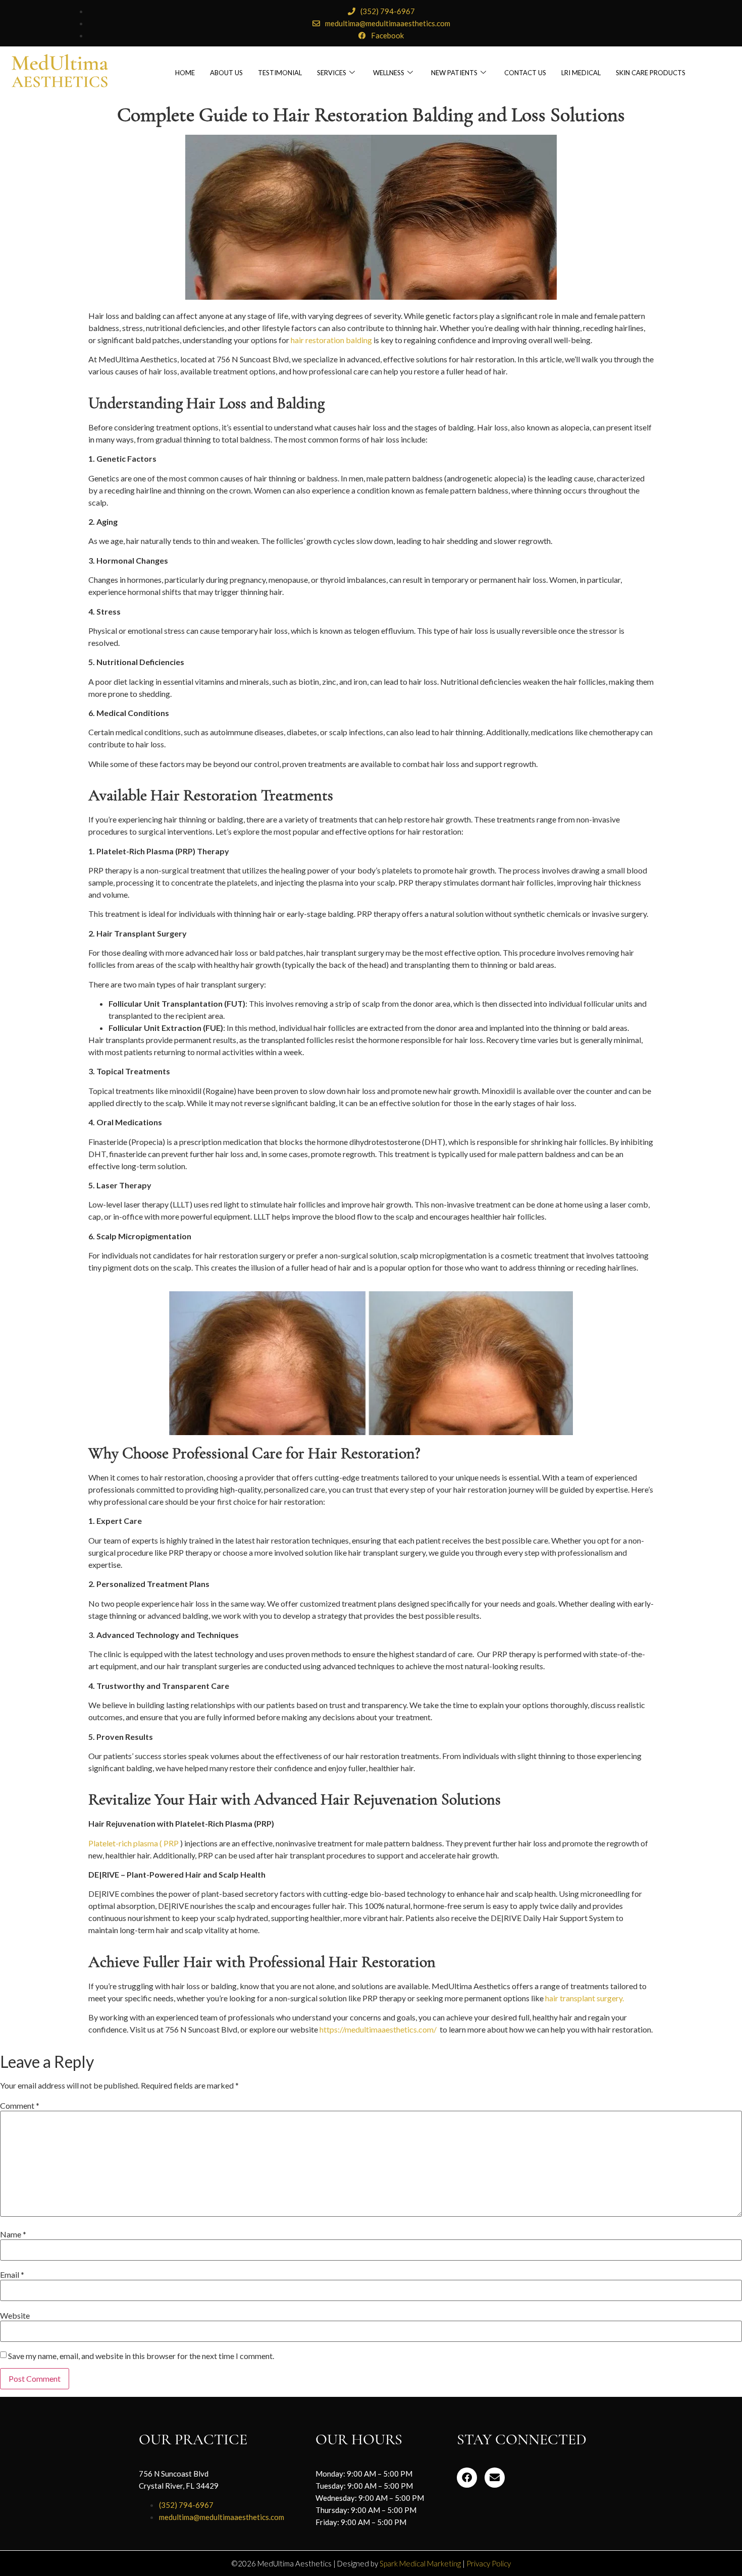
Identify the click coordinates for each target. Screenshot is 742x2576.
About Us (226, 73)
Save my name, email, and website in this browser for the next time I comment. (141, 2356)
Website (15, 2316)
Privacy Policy (489, 2563)
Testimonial (280, 73)
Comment (20, 2106)
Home (185, 73)
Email (12, 2275)
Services (332, 73)
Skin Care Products (651, 73)
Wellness (389, 73)
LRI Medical (581, 73)
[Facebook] (467, 2478)
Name (13, 2234)
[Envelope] (495, 2478)
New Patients (454, 73)
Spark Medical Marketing (420, 2563)
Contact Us (525, 73)
